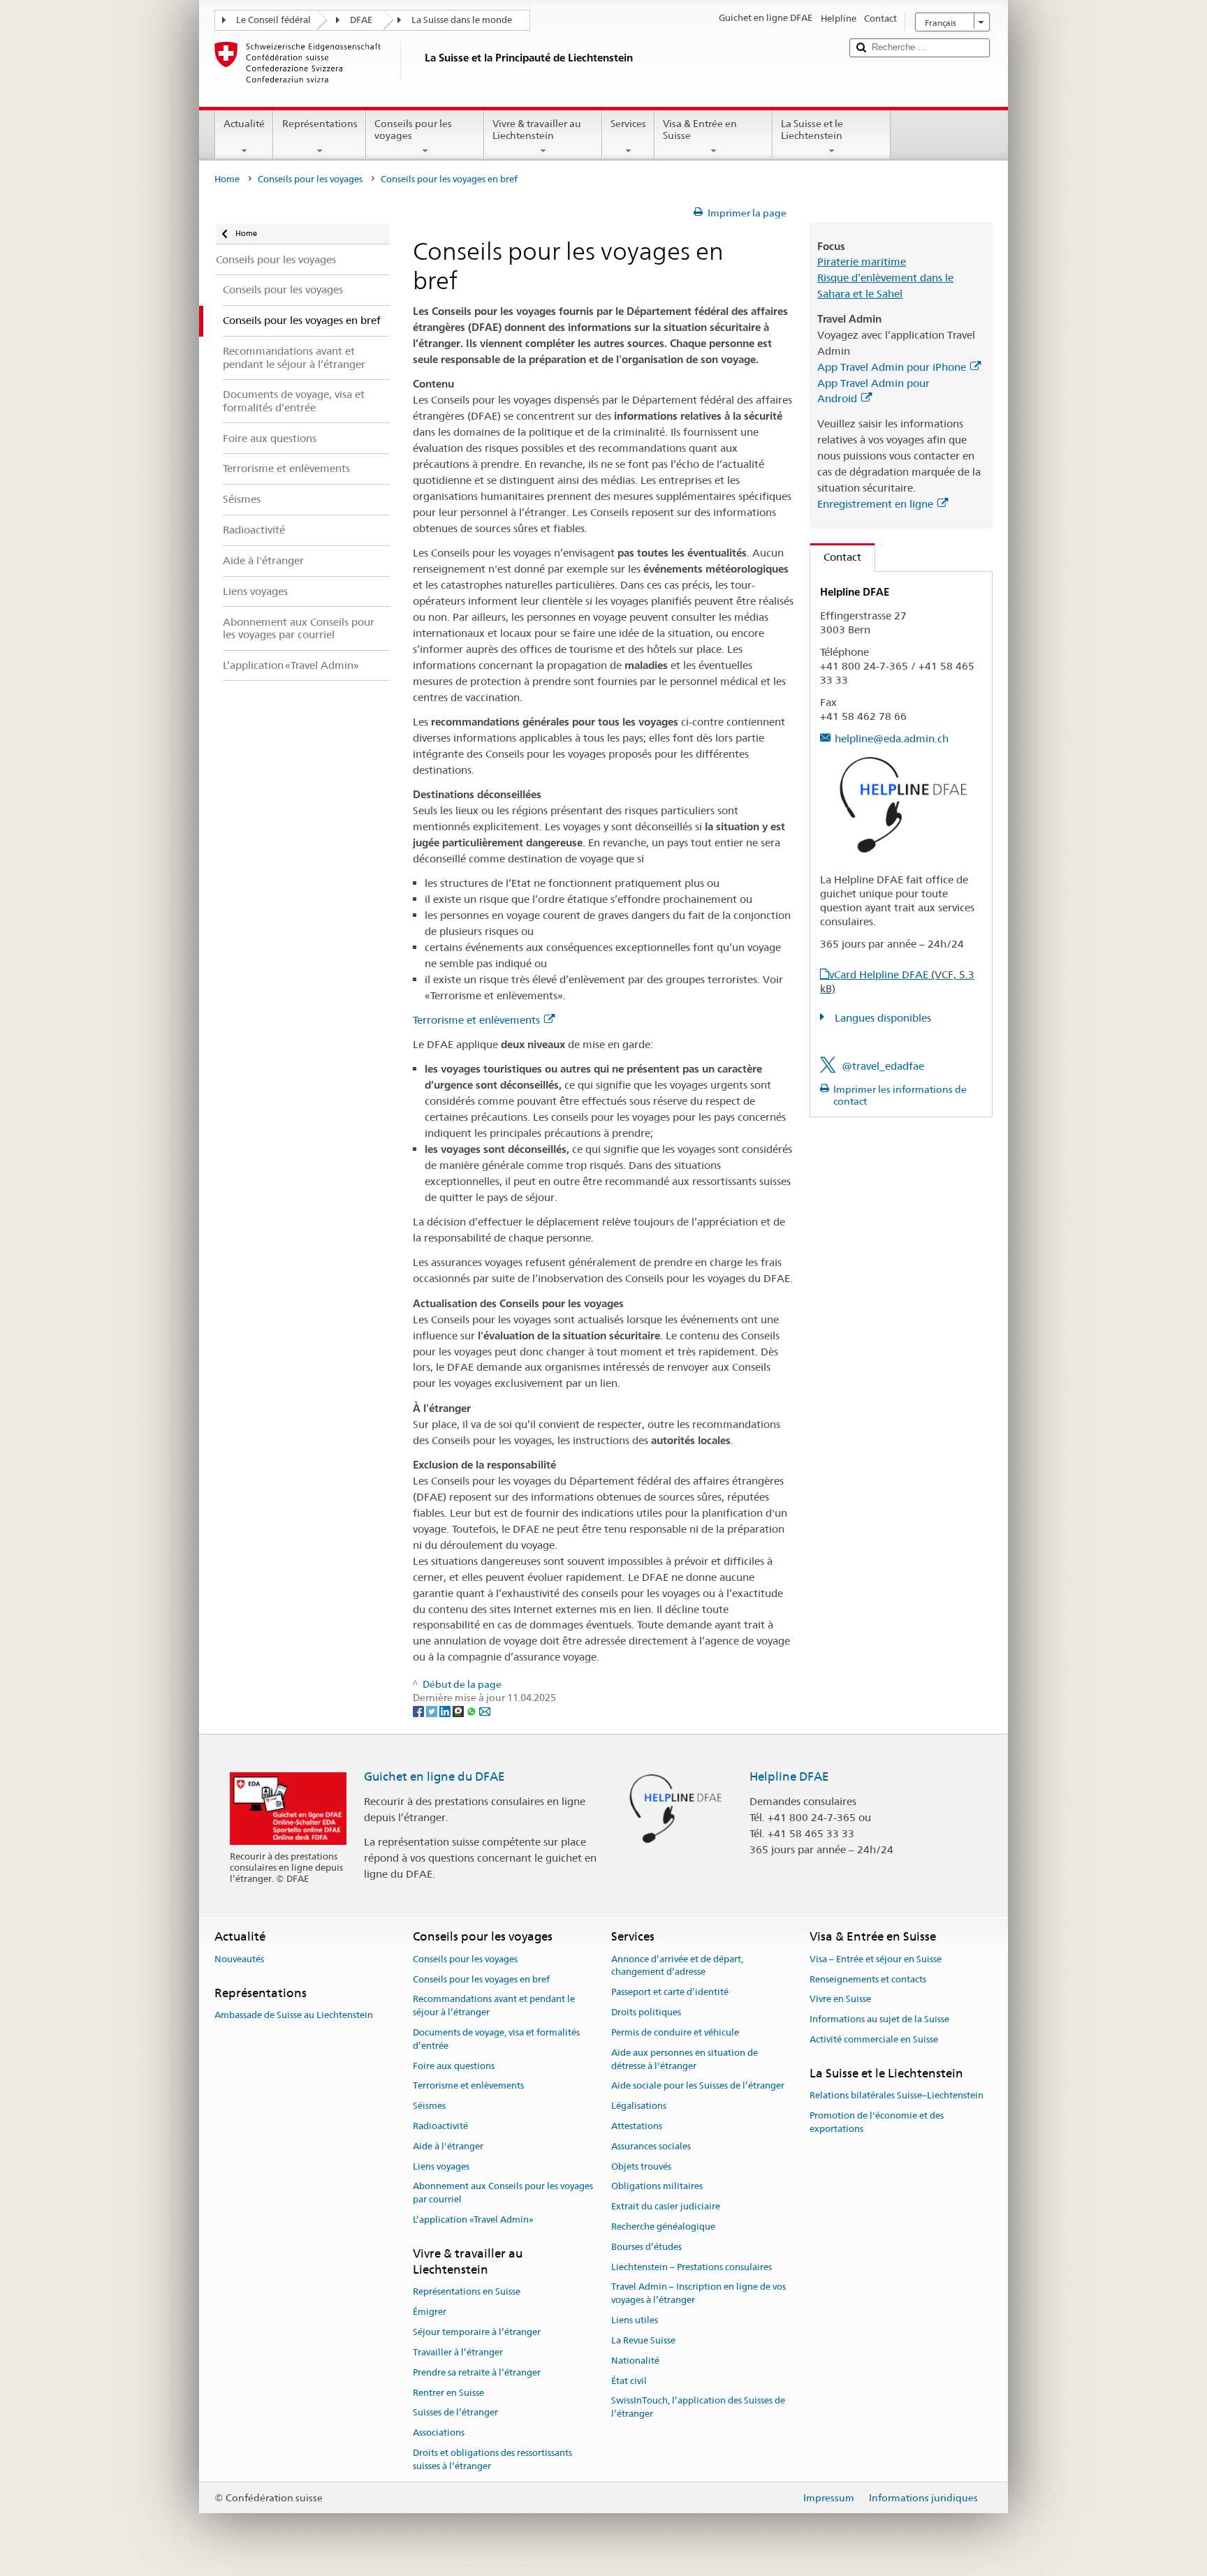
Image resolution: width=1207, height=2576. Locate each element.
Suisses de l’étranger (455, 2413)
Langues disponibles (882, 1018)
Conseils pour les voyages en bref (481, 1979)
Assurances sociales (651, 2146)
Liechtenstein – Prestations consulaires (692, 2267)
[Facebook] (419, 1711)
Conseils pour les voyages (413, 130)
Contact (836, 557)
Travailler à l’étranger (458, 2352)
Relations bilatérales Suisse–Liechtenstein (897, 2095)
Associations (439, 2433)
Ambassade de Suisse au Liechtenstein (294, 2015)
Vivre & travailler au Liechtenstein (537, 130)
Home (227, 179)
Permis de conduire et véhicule (675, 2032)
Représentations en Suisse (467, 2292)
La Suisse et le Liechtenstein (812, 130)
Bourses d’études (646, 2247)
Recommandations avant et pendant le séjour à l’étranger (494, 2006)
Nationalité (635, 2361)
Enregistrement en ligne (875, 504)
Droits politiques (646, 2012)
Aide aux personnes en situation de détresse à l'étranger (685, 2059)
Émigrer (430, 2312)
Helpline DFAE (789, 1776)
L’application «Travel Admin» (473, 2220)
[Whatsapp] (473, 1711)
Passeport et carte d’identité (670, 1993)
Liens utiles (635, 2320)
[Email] (485, 1711)
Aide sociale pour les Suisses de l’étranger (698, 2086)
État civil (629, 2381)
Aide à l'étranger (448, 2146)
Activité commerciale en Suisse (874, 2039)
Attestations (637, 2126)
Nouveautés (239, 1959)
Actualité (244, 124)
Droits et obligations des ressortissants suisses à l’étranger (492, 2459)
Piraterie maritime (862, 262)
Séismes (429, 2106)
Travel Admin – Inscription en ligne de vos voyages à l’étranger (698, 2294)
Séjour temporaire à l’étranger (477, 2332)
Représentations (320, 124)
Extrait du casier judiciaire (666, 2206)
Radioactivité (440, 2126)
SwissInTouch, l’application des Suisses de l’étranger (698, 2408)
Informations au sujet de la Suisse (879, 2019)
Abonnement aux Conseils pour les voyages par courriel (503, 2193)
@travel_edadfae (883, 1066)
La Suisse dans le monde (462, 20)
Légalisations (639, 2106)
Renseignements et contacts (868, 1979)
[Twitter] (433, 1711)
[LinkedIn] (446, 1711)
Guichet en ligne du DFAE (434, 1776)
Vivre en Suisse (840, 2000)
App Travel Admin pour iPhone (892, 367)
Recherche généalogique (663, 2227)
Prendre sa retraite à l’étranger (477, 2372)
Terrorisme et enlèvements (476, 1020)
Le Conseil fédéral (273, 20)
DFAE (361, 20)
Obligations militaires (657, 2187)
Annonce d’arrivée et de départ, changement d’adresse (677, 1966)
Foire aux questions (454, 2066)
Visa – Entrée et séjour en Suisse (876, 1959)
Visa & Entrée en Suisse (700, 130)
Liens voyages (441, 2166)
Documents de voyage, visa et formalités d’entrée (496, 2039)
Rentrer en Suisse (448, 2393)
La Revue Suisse (643, 2340)
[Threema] (459, 1711)
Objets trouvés (641, 2166)
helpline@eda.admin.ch (892, 738)
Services (628, 124)
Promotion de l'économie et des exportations (877, 2122)
